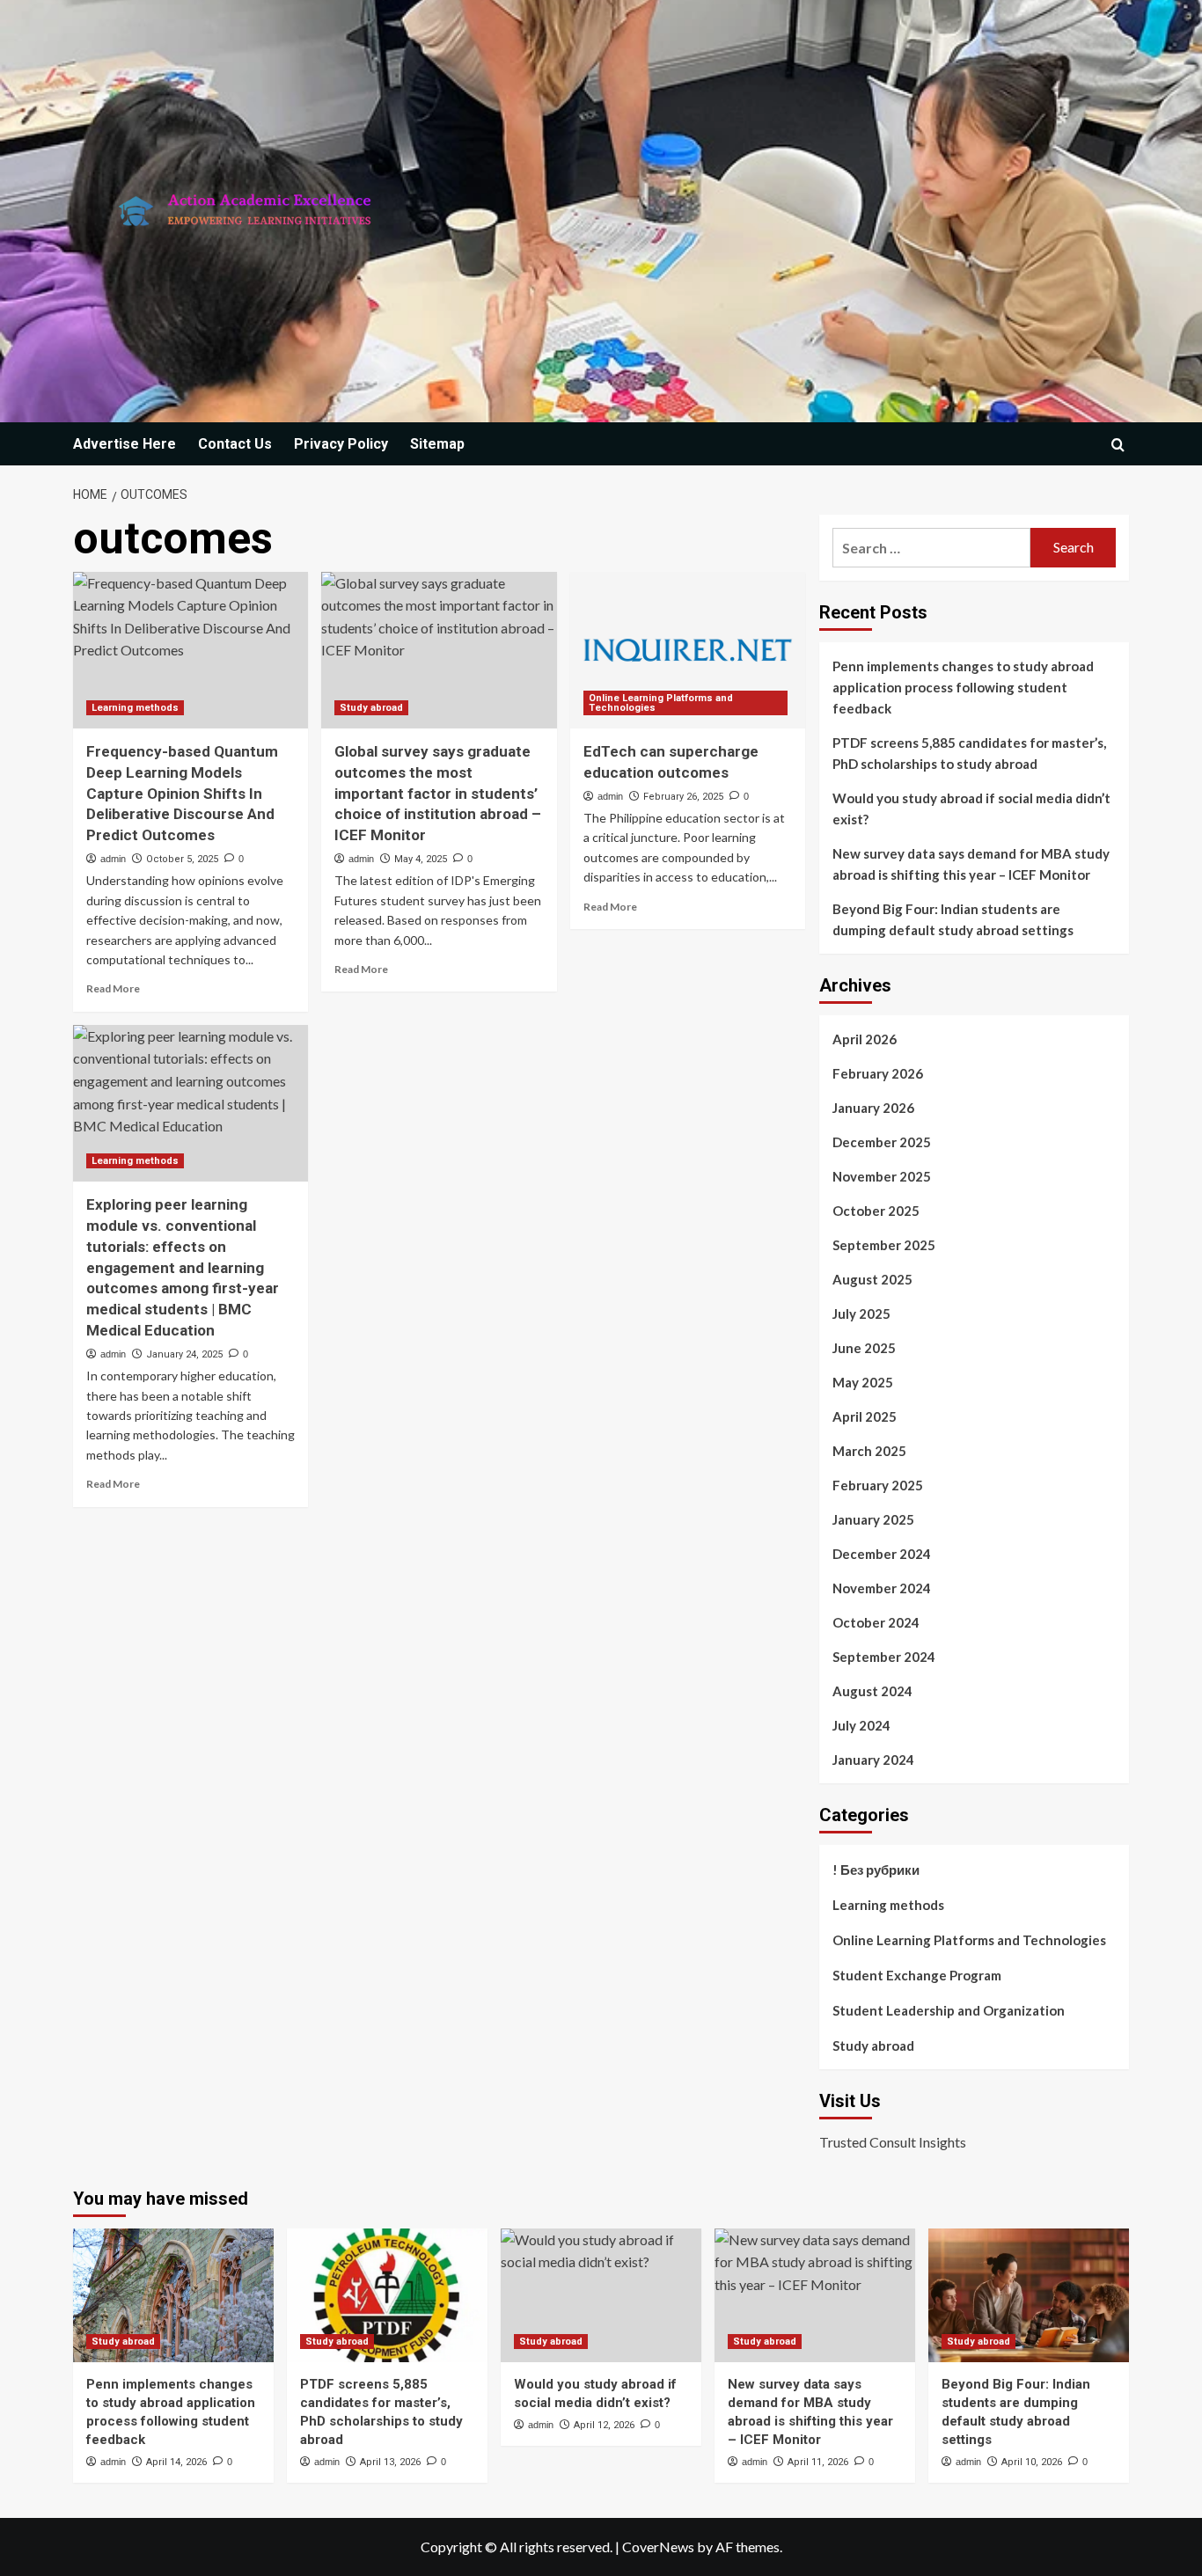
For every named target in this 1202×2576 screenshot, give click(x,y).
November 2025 (882, 1176)
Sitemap (437, 444)
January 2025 (873, 1519)
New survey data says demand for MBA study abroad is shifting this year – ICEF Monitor (971, 864)
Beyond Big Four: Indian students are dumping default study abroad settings (953, 919)
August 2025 (872, 1279)
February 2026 (878, 1073)
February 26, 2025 (683, 797)
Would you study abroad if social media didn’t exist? (971, 809)
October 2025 (876, 1211)
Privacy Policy (341, 444)
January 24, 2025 (184, 1354)
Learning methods (135, 708)
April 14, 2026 (176, 2462)
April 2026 (865, 1039)
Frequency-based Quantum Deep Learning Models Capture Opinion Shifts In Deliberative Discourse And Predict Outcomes (182, 793)
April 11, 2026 (818, 2462)
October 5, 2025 (182, 859)
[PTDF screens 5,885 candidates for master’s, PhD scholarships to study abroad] (387, 2295)
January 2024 (873, 1760)
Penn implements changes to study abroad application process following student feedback (963, 687)
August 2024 (872, 1691)
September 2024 (884, 1657)
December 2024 (882, 1554)
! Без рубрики (876, 1870)
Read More (113, 988)
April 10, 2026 (1032, 2462)
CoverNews (658, 2547)
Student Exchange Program (917, 1975)
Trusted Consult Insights (893, 2142)
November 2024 (882, 1588)
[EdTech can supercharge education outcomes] (688, 650)
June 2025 (864, 1348)
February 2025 (878, 1485)
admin (113, 859)
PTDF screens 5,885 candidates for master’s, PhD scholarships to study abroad (969, 753)
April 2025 (865, 1416)
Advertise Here (125, 444)
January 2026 (873, 1108)
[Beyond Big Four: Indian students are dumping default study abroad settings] (1029, 2295)
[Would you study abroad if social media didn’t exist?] (601, 2295)
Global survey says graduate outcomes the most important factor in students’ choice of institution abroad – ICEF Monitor (438, 793)
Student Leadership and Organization (949, 2010)
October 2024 (876, 1622)
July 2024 (861, 1725)
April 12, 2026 (604, 2425)
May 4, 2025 (421, 859)
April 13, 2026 (390, 2462)
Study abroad (371, 708)
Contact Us (235, 444)
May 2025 (863, 1382)
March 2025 (869, 1451)
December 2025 (882, 1142)
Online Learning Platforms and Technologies (661, 703)
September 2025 (884, 1245)
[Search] (1118, 445)
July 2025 (861, 1314)
